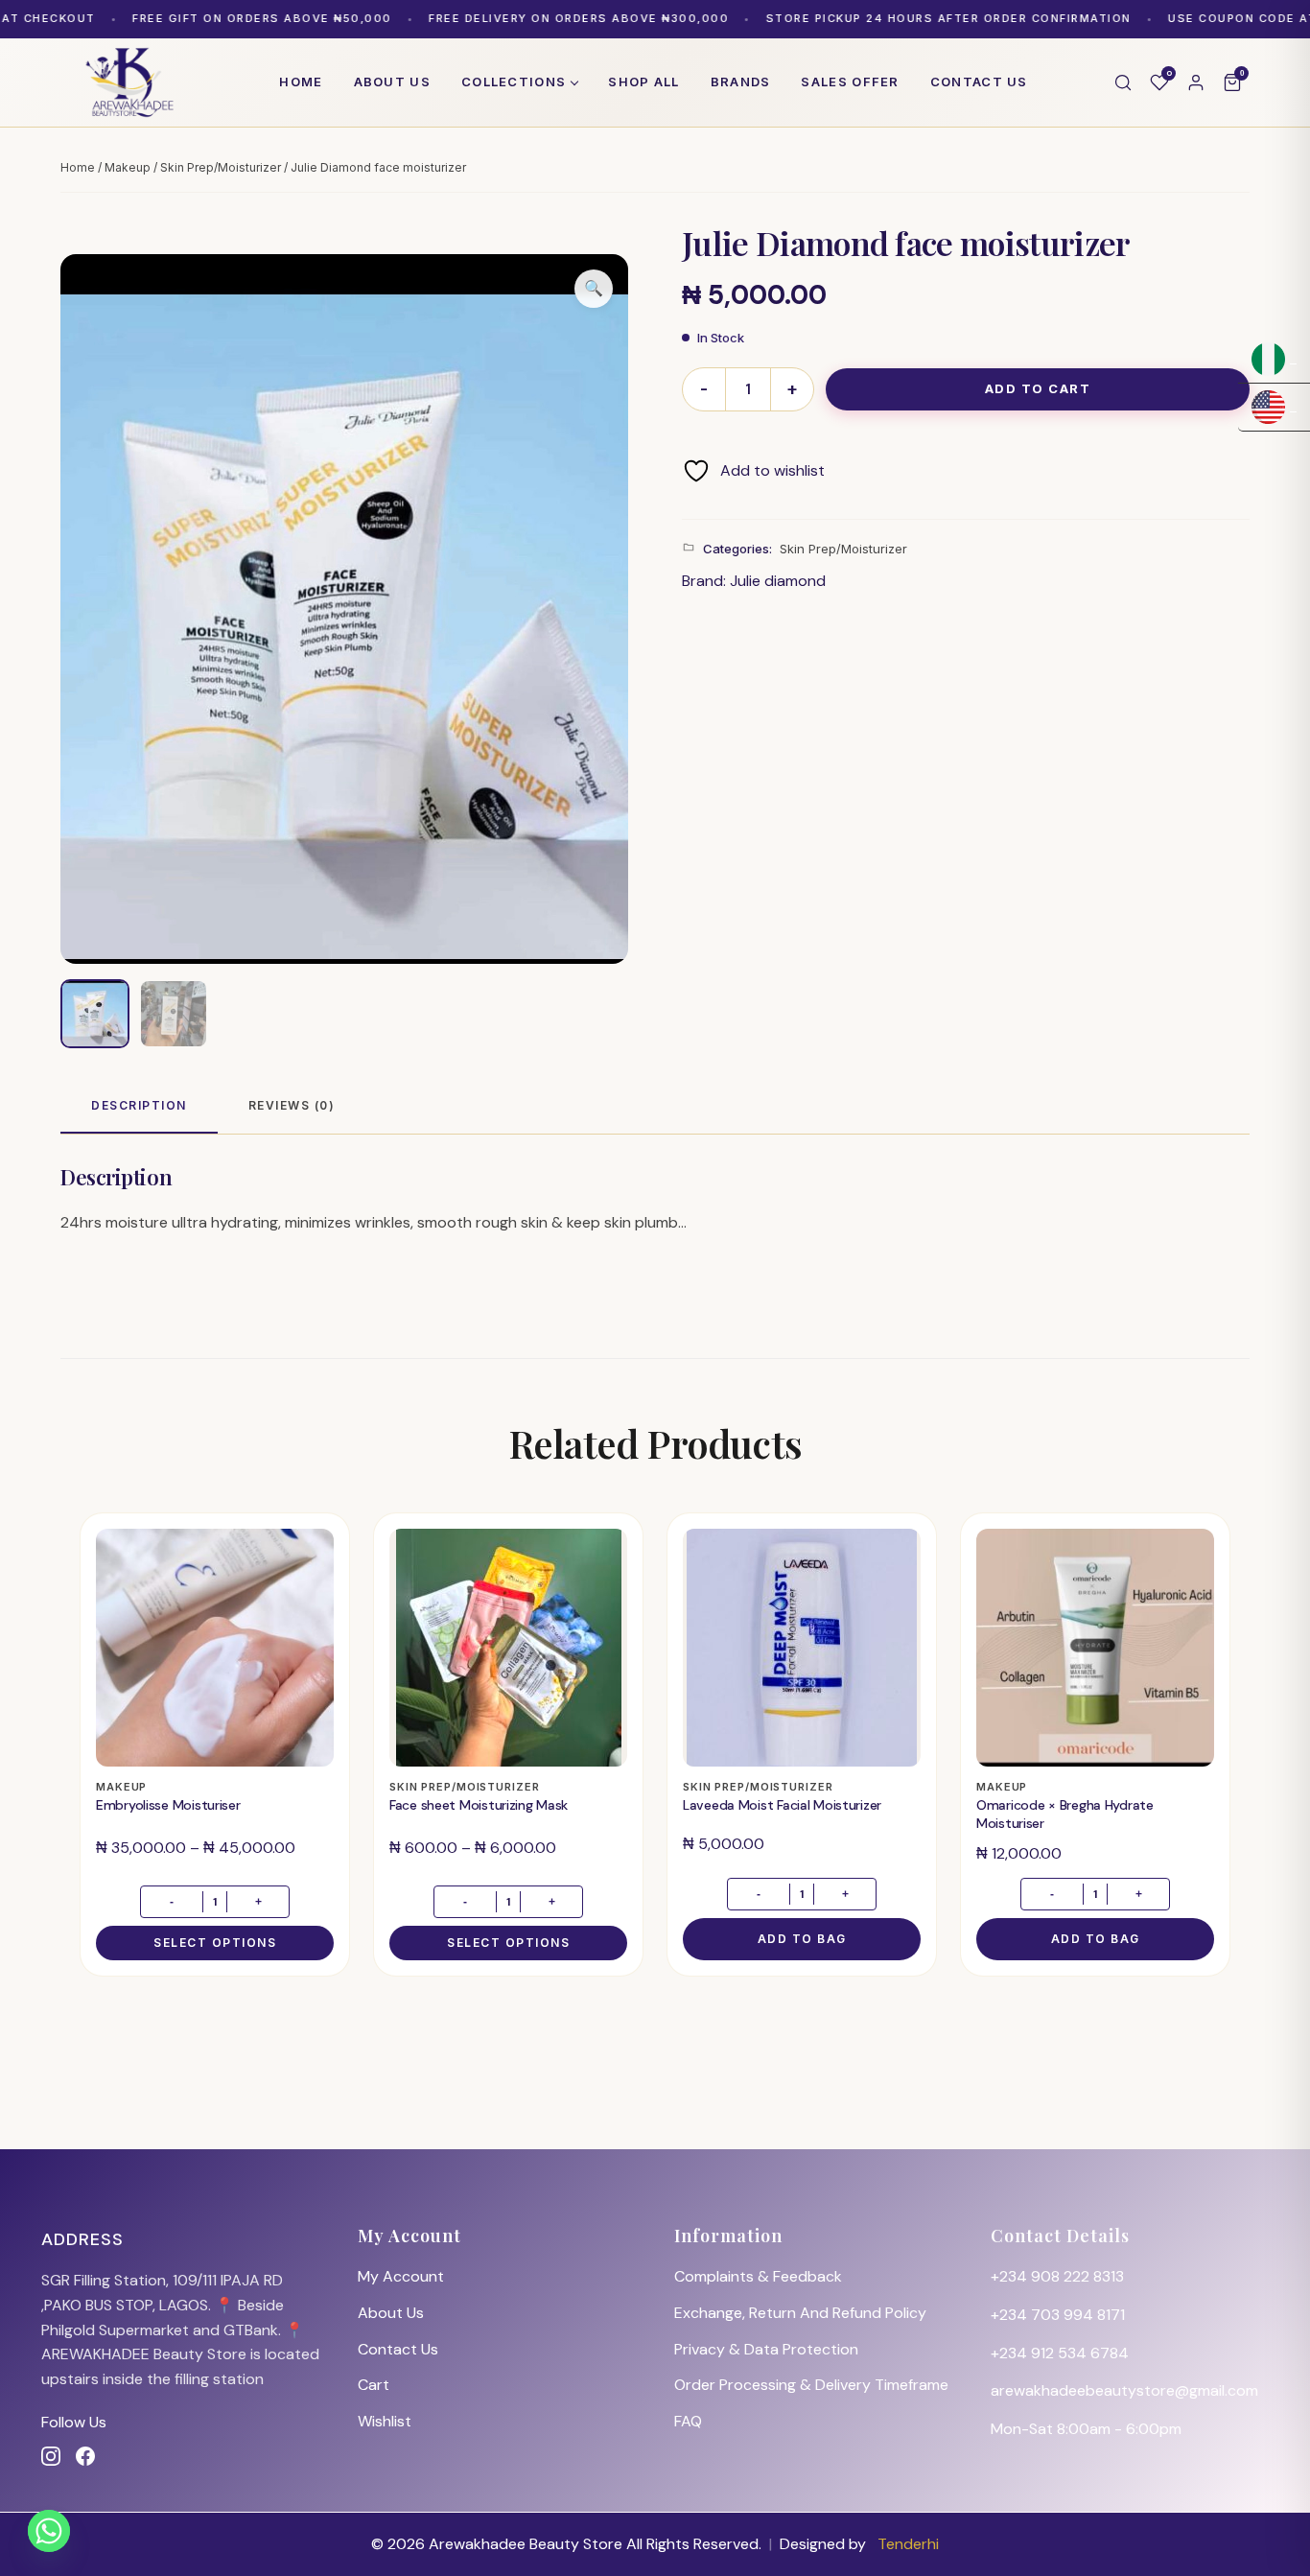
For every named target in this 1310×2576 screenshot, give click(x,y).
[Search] (1123, 82)
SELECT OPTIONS (215, 1943)
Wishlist (385, 2421)
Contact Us (398, 2349)
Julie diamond (778, 581)
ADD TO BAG (802, 1939)
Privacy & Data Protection (766, 2349)
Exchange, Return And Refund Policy (800, 2313)
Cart (374, 2385)
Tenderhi (908, 2544)
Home (301, 82)
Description (139, 1105)
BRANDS (741, 82)
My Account (401, 2276)
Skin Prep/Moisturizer (221, 167)
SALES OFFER (850, 82)
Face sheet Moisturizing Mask (479, 1805)
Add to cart (1038, 388)
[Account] (1196, 82)
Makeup (128, 167)
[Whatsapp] (49, 2531)
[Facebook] (85, 2456)
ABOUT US (392, 82)
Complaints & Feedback (758, 2276)
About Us (391, 2313)
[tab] (139, 1106)
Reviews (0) (292, 1105)
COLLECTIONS (514, 82)
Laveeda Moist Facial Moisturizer (782, 1805)
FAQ (688, 2421)
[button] (594, 289)
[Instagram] (51, 2456)
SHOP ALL (643, 82)
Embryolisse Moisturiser (168, 1805)
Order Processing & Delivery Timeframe (811, 2385)
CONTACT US (979, 82)
